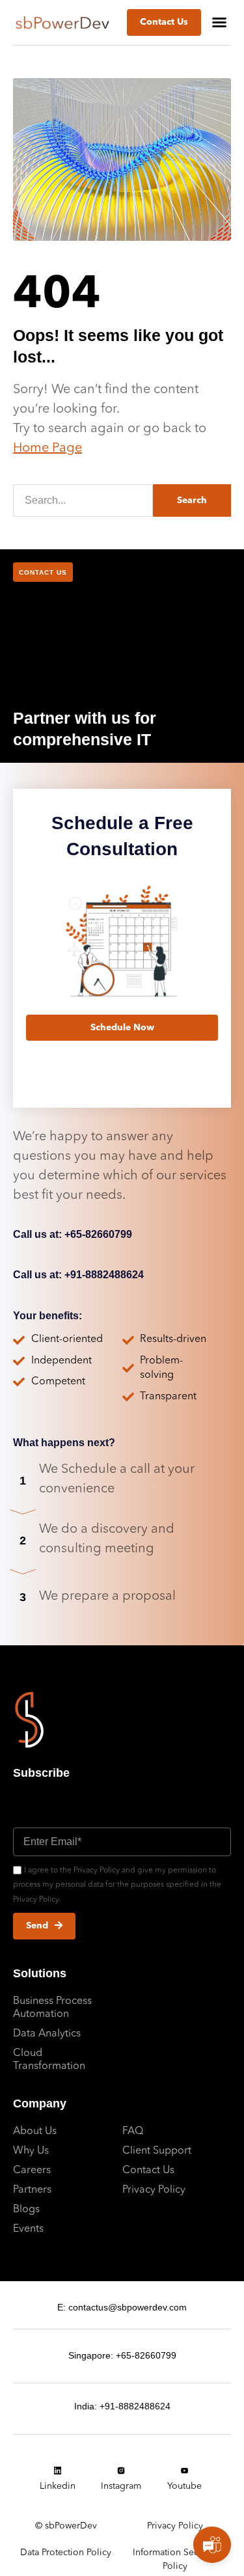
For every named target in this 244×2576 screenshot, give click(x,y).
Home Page (47, 448)
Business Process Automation (52, 2008)
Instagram (121, 2486)
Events (28, 2229)
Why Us (31, 2151)
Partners (32, 2190)
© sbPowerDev (66, 2526)
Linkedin (58, 2486)
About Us (35, 2131)
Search (192, 500)
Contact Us (148, 2171)
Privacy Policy (154, 2190)
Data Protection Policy (66, 2553)
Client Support (157, 2151)
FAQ (133, 2131)
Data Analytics (47, 2034)
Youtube (184, 2486)
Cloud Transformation (49, 2060)
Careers (32, 2171)
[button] (219, 22)
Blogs (26, 2210)
